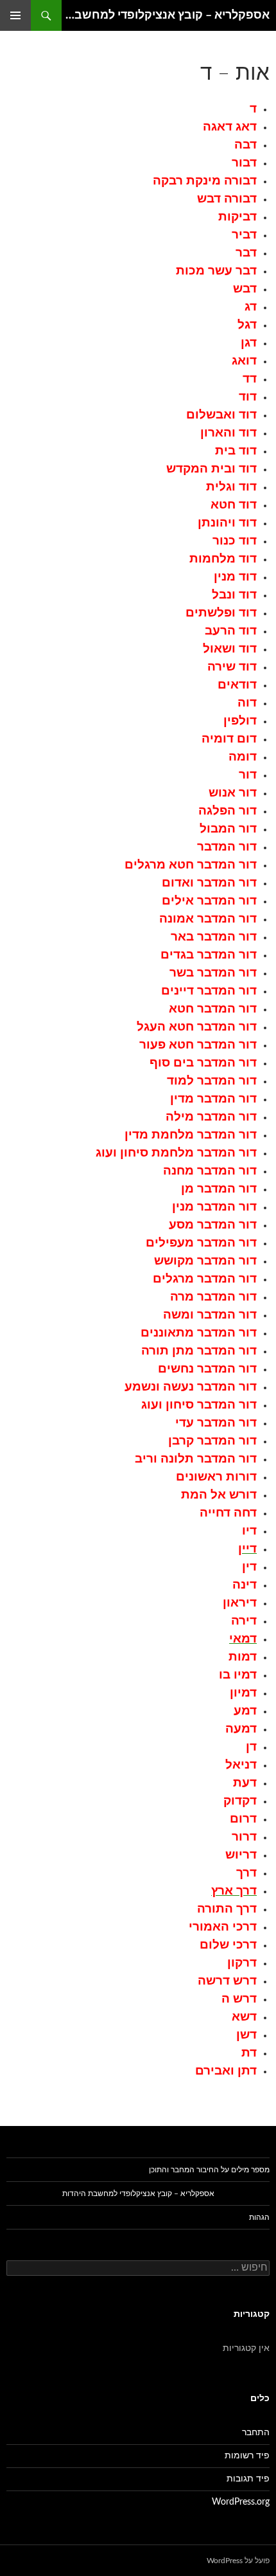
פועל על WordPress (238, 2561)
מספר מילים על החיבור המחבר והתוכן (209, 2170)
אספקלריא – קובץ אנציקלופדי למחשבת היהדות (166, 15)
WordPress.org (241, 2502)
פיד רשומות (247, 2456)
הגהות (259, 2217)
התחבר (256, 2433)
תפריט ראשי (15, 15)
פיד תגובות (248, 2479)
